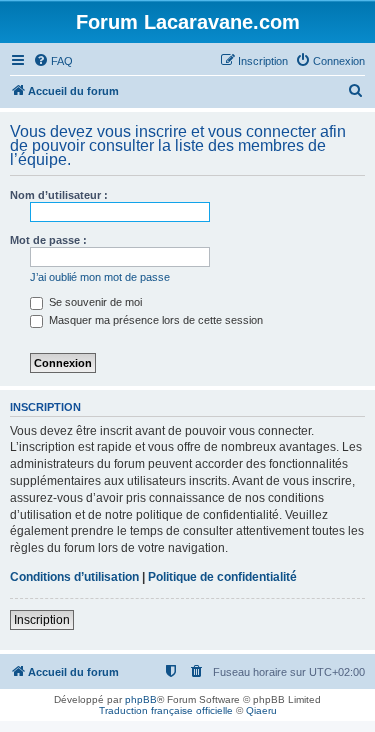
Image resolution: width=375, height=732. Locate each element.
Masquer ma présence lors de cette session (154, 320)
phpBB (141, 699)
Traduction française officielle (166, 710)
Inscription (42, 620)
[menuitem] (53, 61)
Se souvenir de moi (94, 302)
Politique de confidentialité (222, 577)
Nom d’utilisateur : (59, 195)
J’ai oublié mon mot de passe (100, 277)
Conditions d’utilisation (74, 577)
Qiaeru (261, 710)
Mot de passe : (48, 240)
